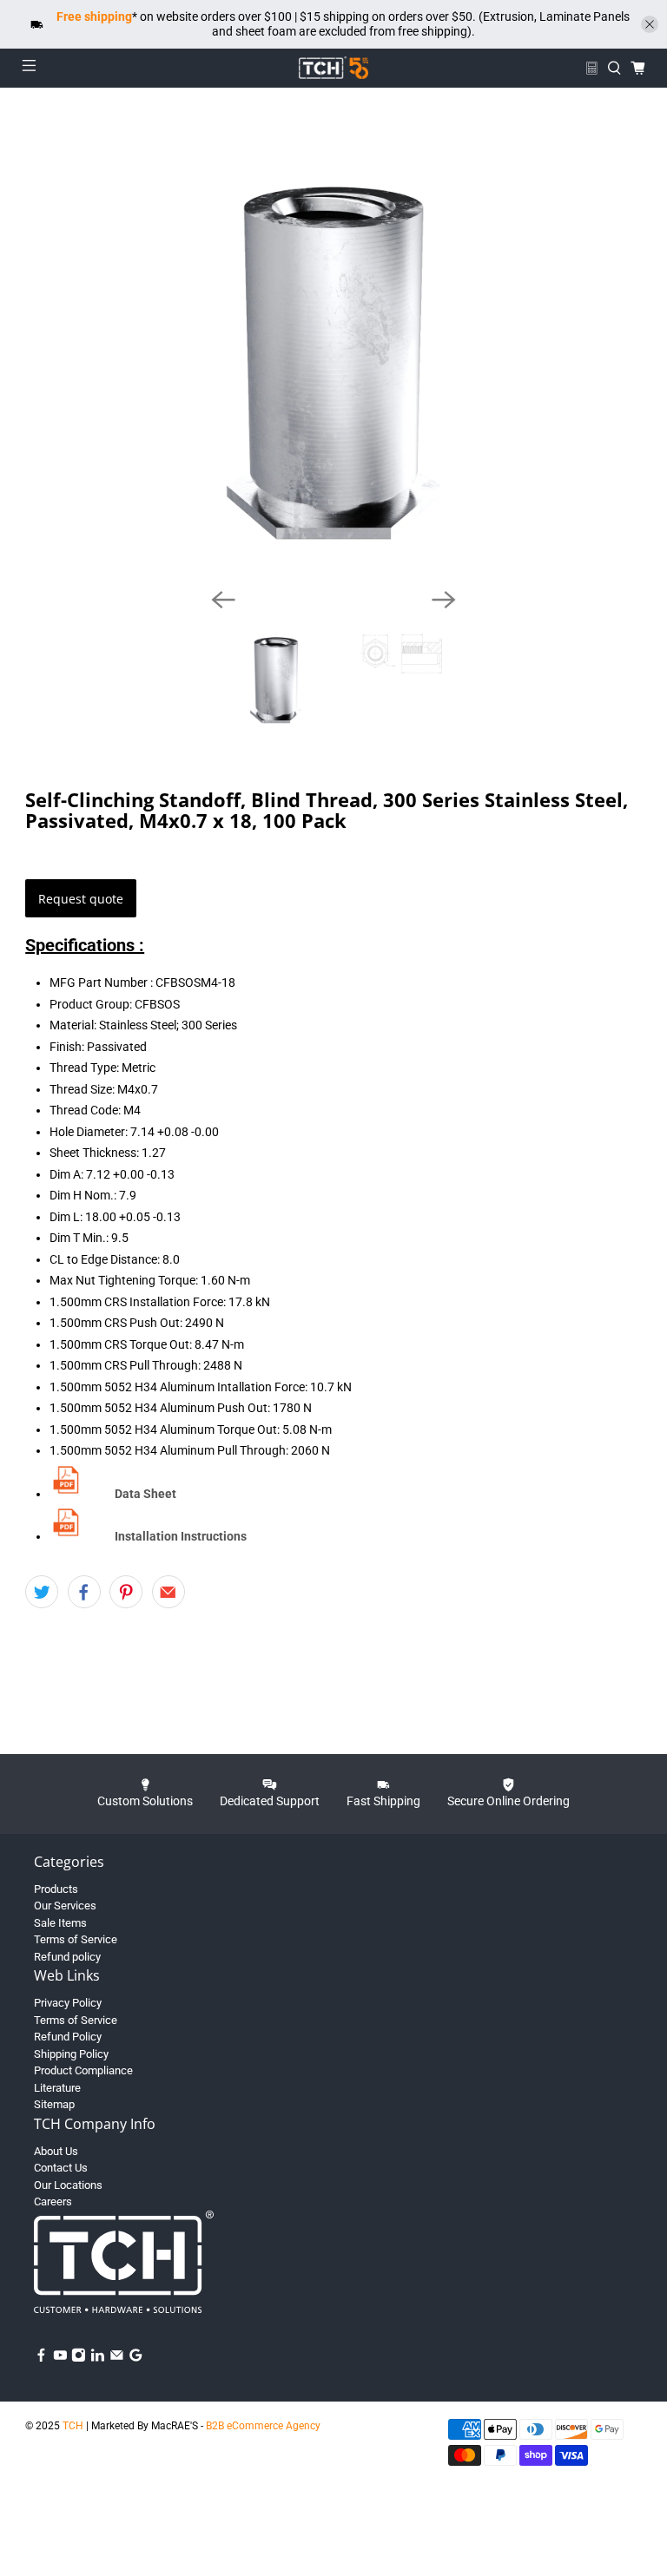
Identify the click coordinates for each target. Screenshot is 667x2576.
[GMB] (136, 2359)
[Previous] (223, 600)
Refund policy (67, 1957)
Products (56, 1889)
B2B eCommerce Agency (263, 2426)
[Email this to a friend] (168, 1592)
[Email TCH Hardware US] (117, 2359)
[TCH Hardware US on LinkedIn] (98, 2359)
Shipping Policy (71, 2054)
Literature (57, 2088)
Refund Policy (68, 2037)
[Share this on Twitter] (42, 1592)
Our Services (65, 1906)
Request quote (81, 899)
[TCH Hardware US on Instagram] (79, 2359)
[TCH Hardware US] (333, 68)
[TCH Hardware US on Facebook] (41, 2359)
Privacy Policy (68, 2003)
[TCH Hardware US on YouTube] (60, 2359)
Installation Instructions (181, 1536)
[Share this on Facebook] (84, 1592)
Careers (53, 2201)
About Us (56, 2151)
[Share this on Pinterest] (126, 1592)
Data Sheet (145, 1494)
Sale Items (60, 1923)
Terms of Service (76, 1939)
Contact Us (61, 2168)
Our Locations (68, 2185)
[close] (650, 24)
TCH (73, 2426)
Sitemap (54, 2104)
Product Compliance (83, 2070)
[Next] (444, 600)
